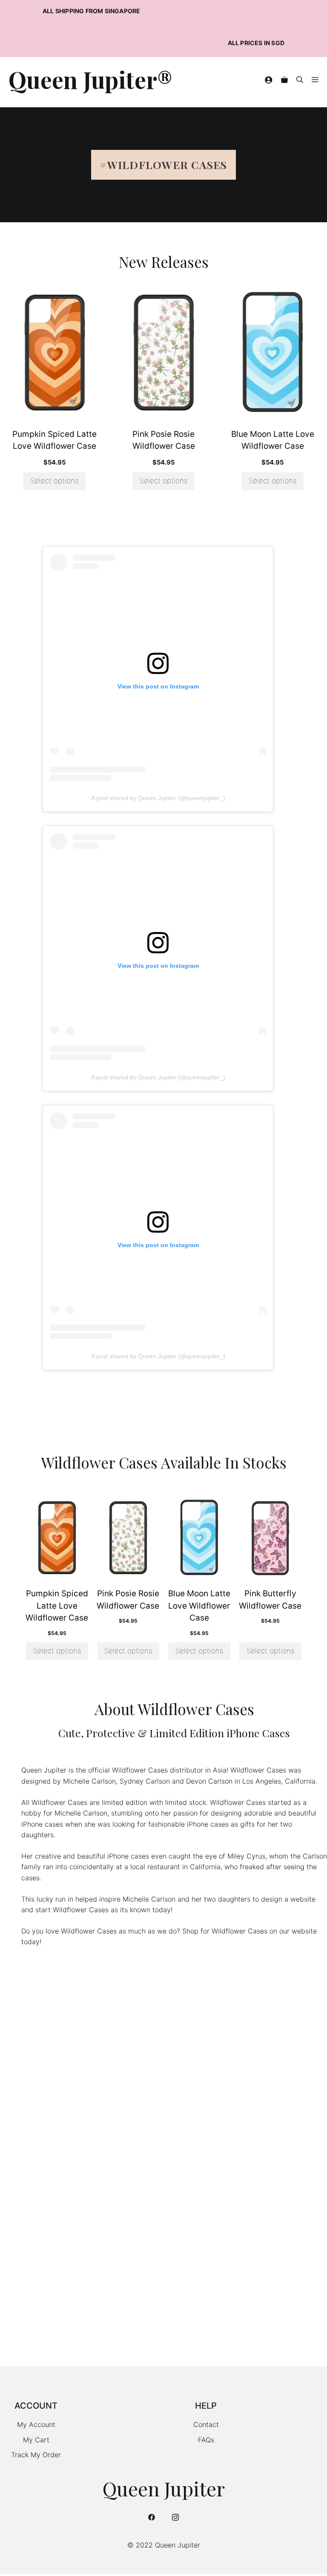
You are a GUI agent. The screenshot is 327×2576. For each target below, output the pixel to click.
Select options (54, 481)
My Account (36, 2424)
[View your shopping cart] (284, 80)
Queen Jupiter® (90, 80)
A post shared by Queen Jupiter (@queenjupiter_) (158, 798)
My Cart (36, 2440)
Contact (206, 2424)
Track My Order (36, 2455)
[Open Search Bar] (300, 80)
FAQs (206, 2440)
